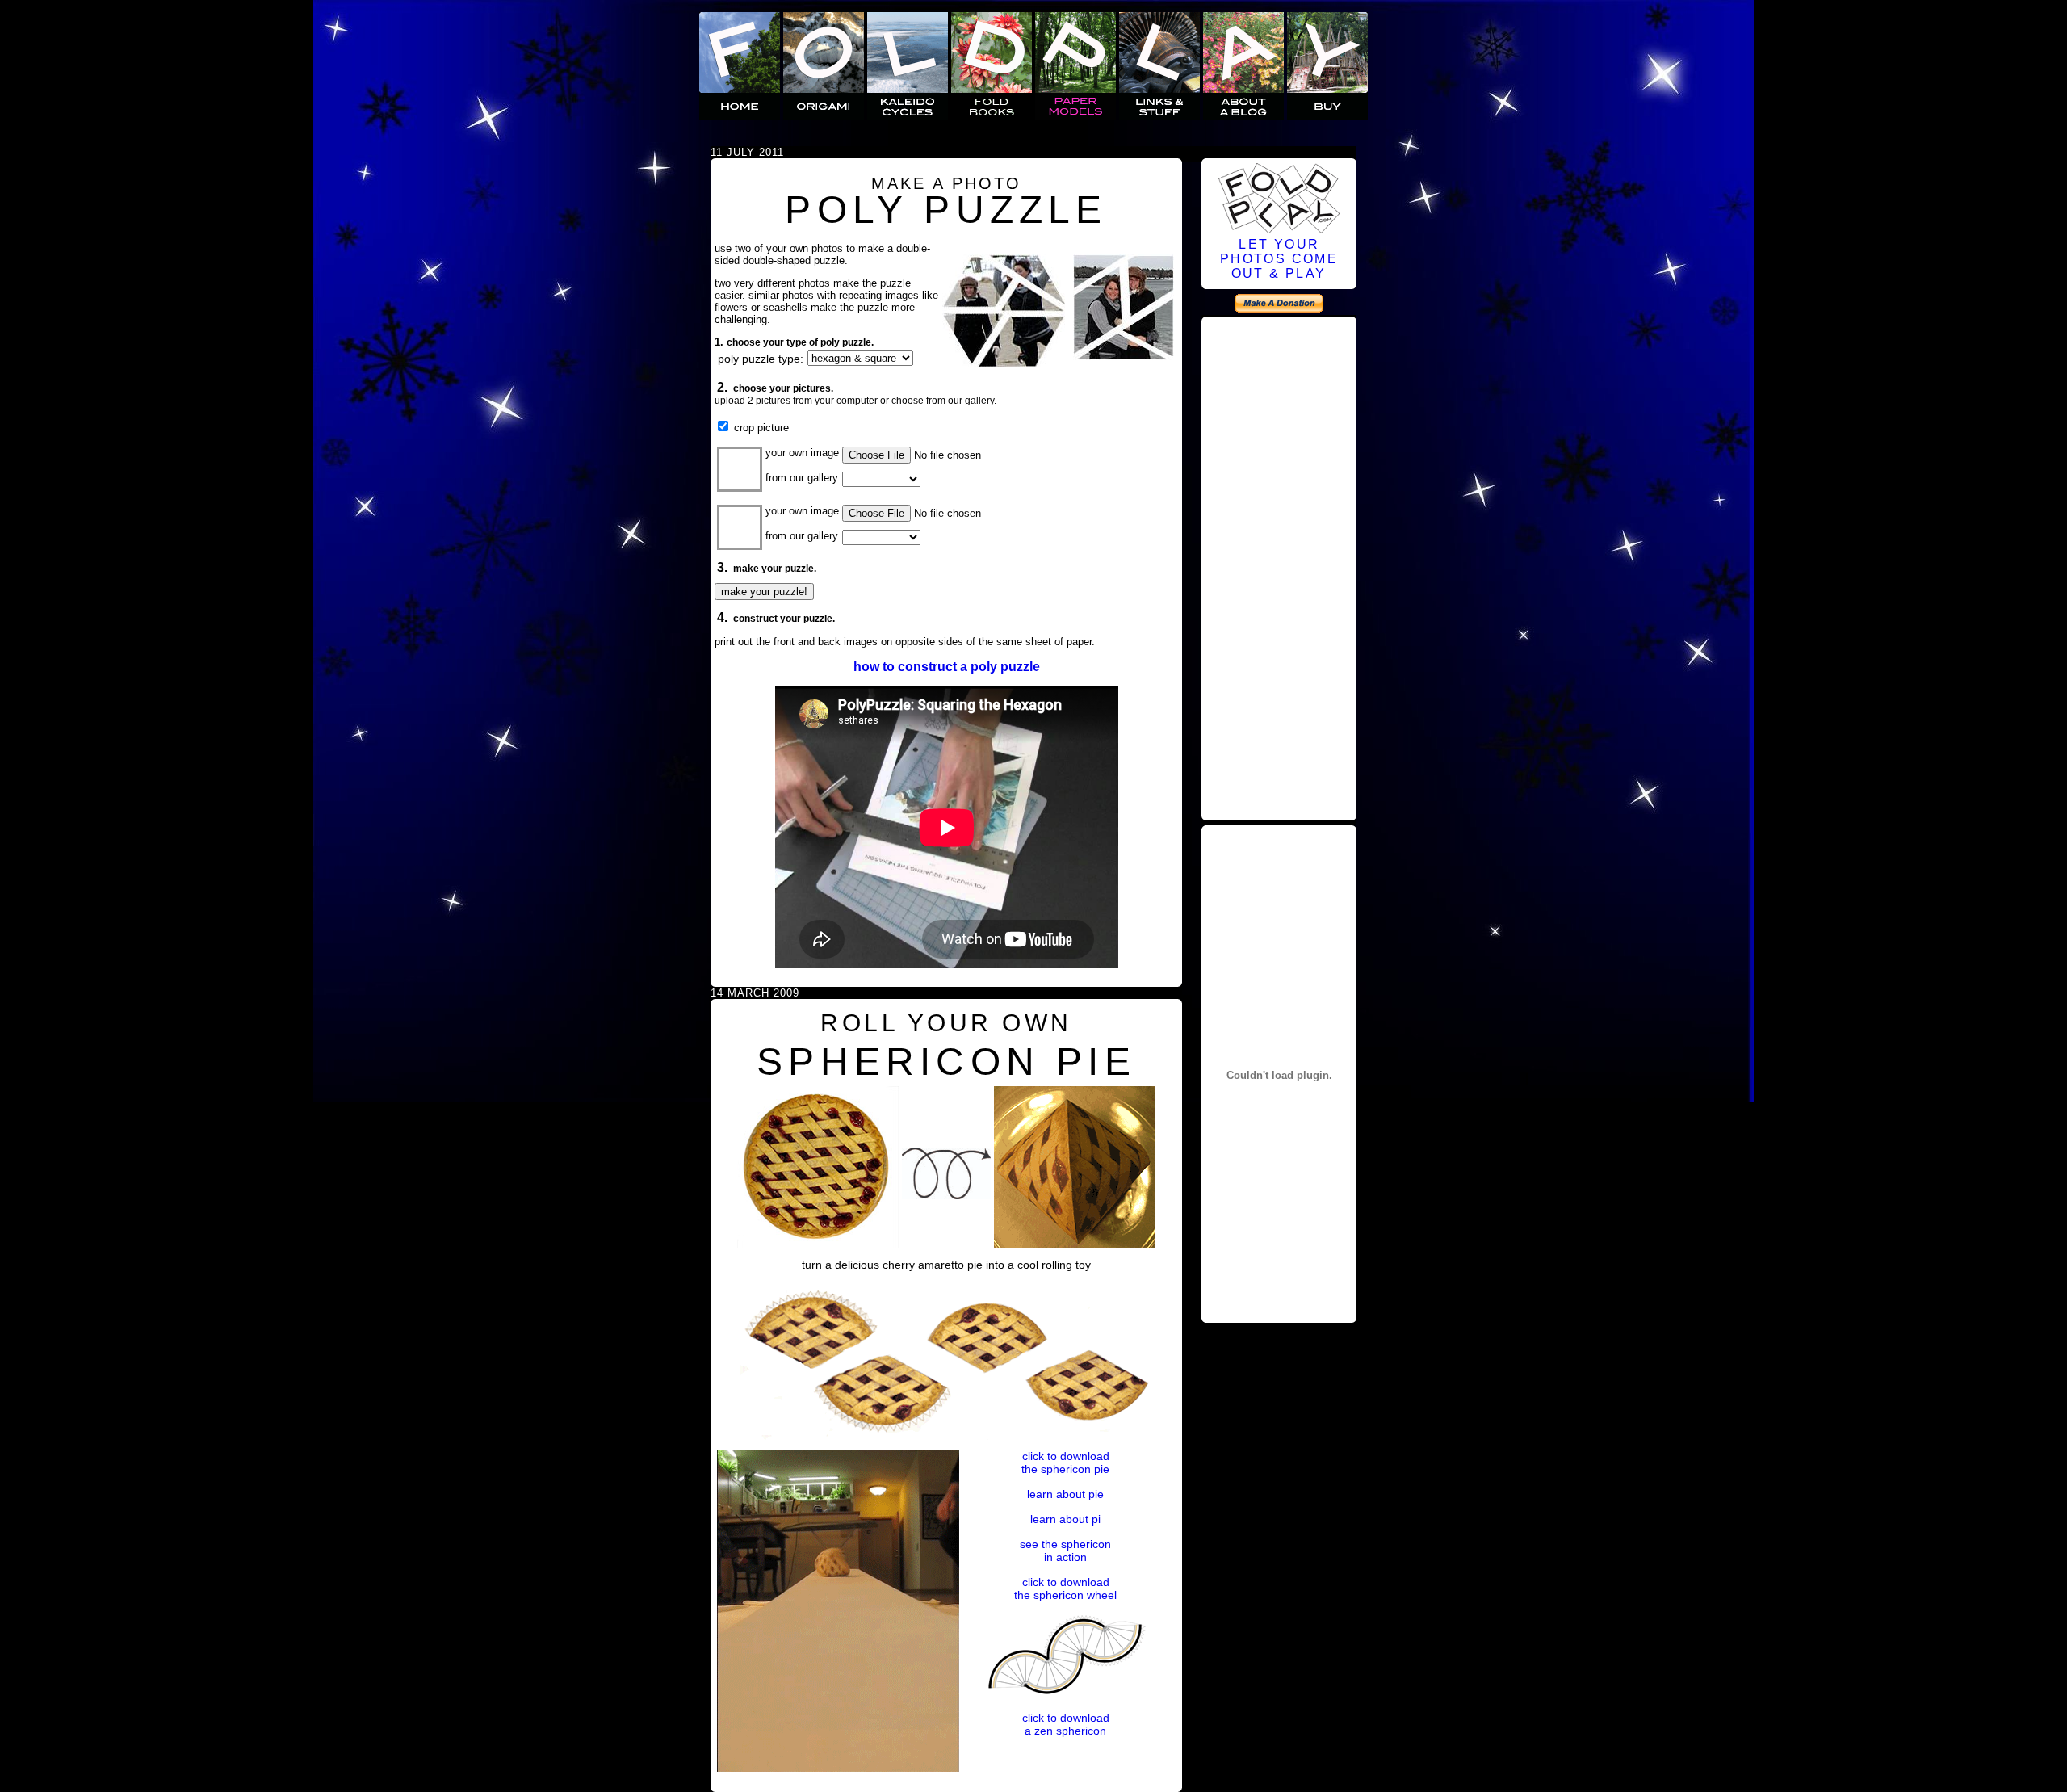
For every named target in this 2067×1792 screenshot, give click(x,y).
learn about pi (1065, 1519)
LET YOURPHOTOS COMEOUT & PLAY (1279, 259)
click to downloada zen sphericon (1066, 1724)
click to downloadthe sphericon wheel (1065, 1588)
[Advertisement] (1279, 566)
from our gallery (802, 478)
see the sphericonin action (1065, 1551)
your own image (802, 453)
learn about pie (1065, 1494)
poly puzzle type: (761, 359)
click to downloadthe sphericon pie (1065, 1463)
